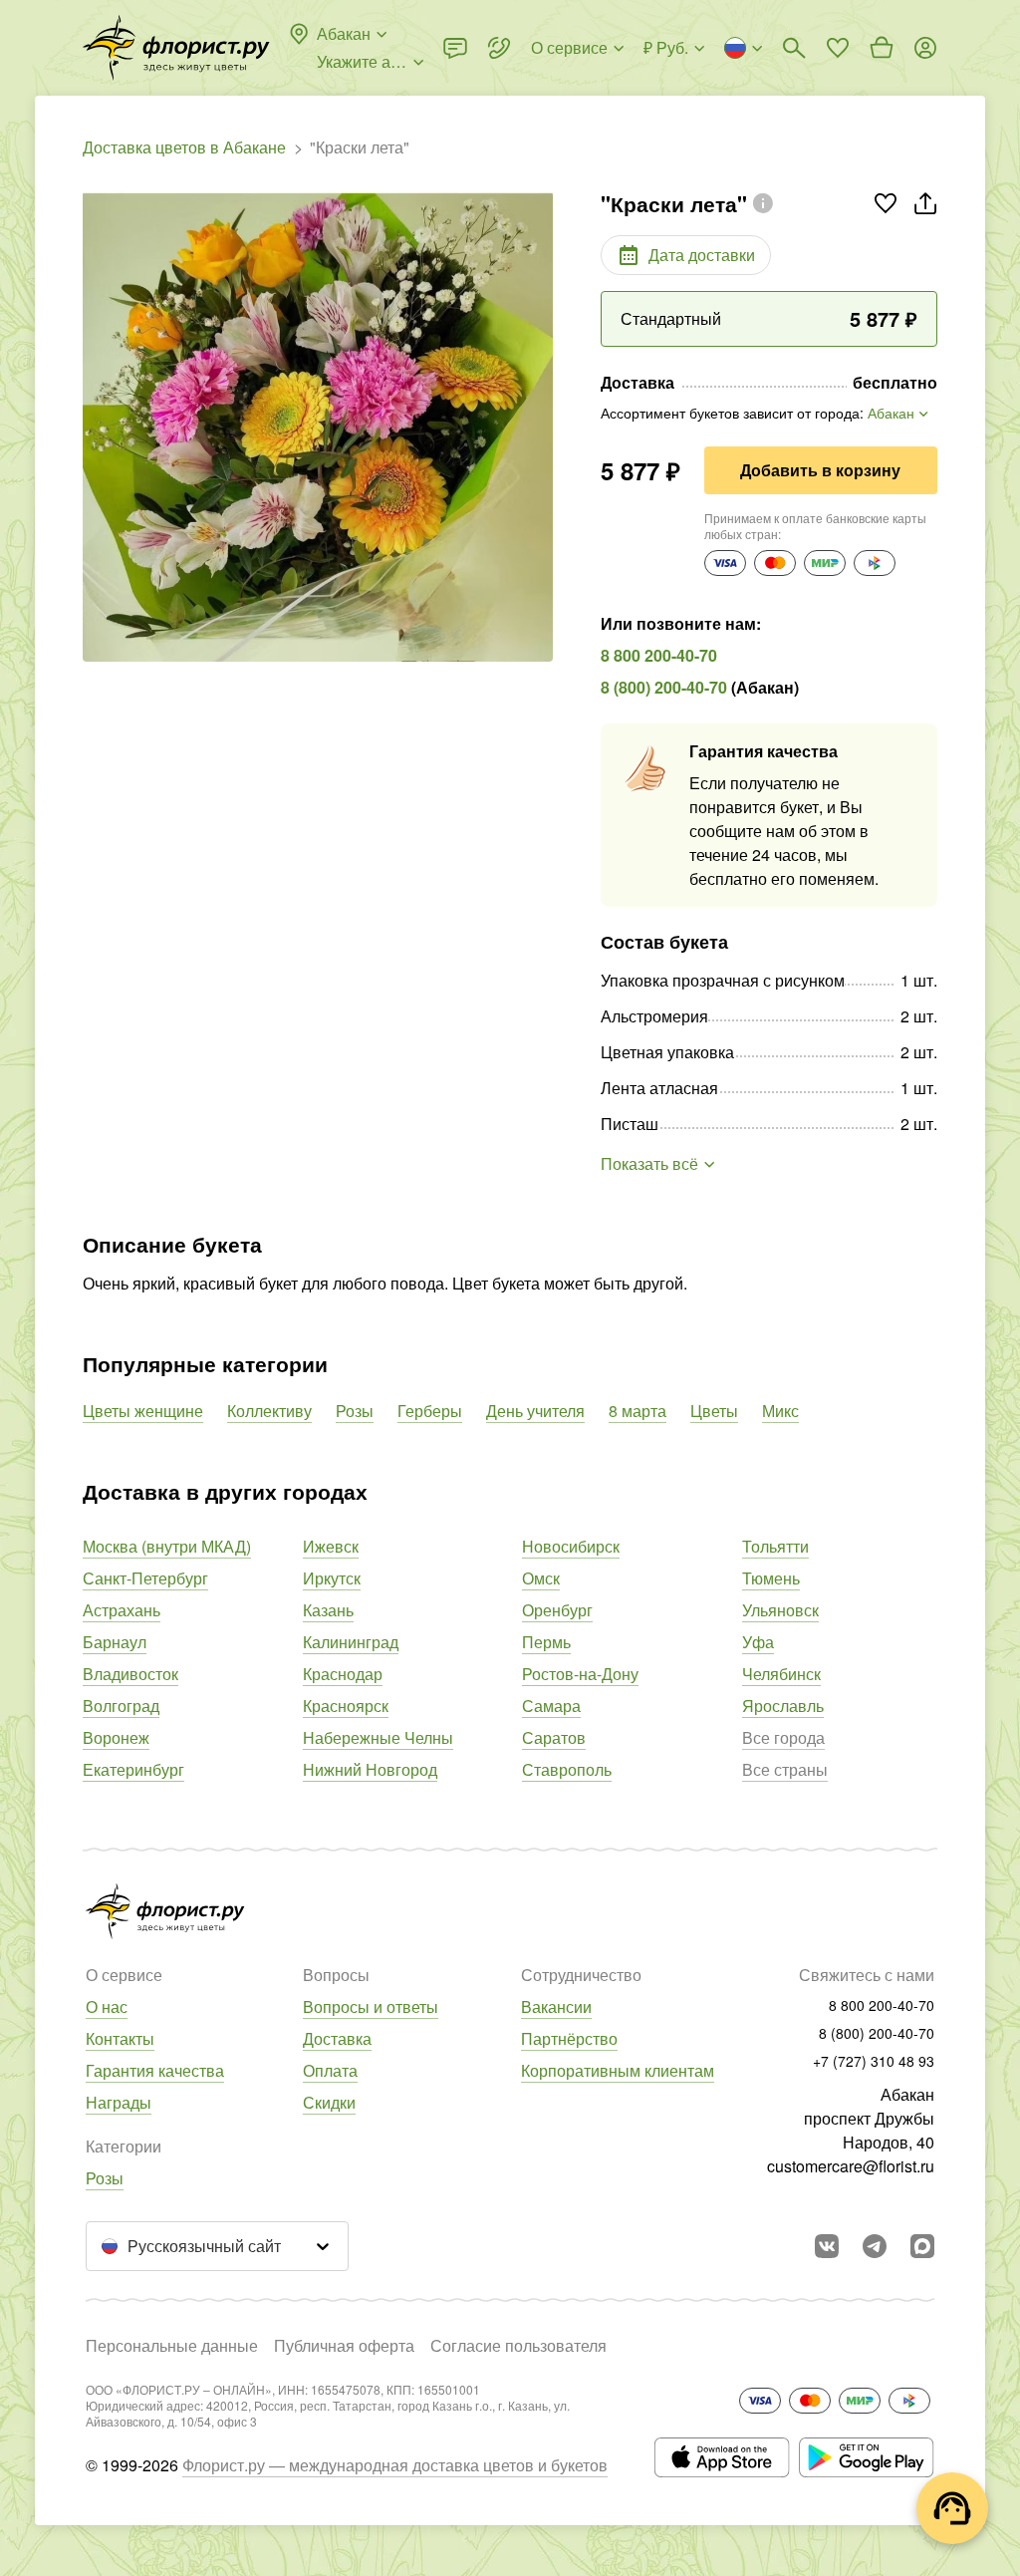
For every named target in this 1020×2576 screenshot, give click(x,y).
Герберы (430, 1411)
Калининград (351, 1642)
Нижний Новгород (370, 1769)
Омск (541, 1578)
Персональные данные (172, 2345)
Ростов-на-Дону (580, 1674)
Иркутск (332, 1578)
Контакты (120, 2038)
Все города (783, 1737)
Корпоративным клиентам (618, 2070)
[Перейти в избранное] (838, 48)
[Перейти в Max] (922, 2246)
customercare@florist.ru (851, 2166)
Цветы (714, 1411)
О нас (107, 2006)
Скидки (329, 2102)
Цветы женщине (143, 1411)
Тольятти (775, 1546)
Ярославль (783, 1706)
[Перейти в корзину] (882, 48)
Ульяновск (780, 1610)
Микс (780, 1411)
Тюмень (771, 1578)
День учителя (535, 1411)
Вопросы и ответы (371, 2006)
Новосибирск (571, 1546)
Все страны (785, 1769)
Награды (119, 2102)
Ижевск (331, 1546)
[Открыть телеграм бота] (875, 2246)
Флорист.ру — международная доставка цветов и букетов (395, 2465)
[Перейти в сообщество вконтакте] (827, 2246)
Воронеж (116, 1737)
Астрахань (122, 1610)
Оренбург (557, 1610)
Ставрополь (567, 1769)
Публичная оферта (344, 2345)
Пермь (546, 1642)
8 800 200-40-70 (659, 655)
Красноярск (346, 1706)
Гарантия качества (155, 2070)
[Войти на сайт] (925, 48)
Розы (355, 1411)
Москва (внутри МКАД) (167, 1546)
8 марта (637, 1411)
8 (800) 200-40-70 (664, 687)
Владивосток (130, 1674)
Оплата (330, 2070)
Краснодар (343, 1674)
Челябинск (781, 1674)
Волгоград (121, 1706)
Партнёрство (569, 2038)
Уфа (758, 1642)
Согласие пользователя (518, 2345)
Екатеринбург (133, 1769)
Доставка (337, 2038)
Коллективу (269, 1411)
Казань (328, 1610)
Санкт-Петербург (145, 1578)
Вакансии (556, 2006)
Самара (551, 1706)
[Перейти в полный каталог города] (176, 48)
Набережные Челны (378, 1737)
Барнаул (115, 1642)
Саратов (554, 1737)
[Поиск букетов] (794, 48)
